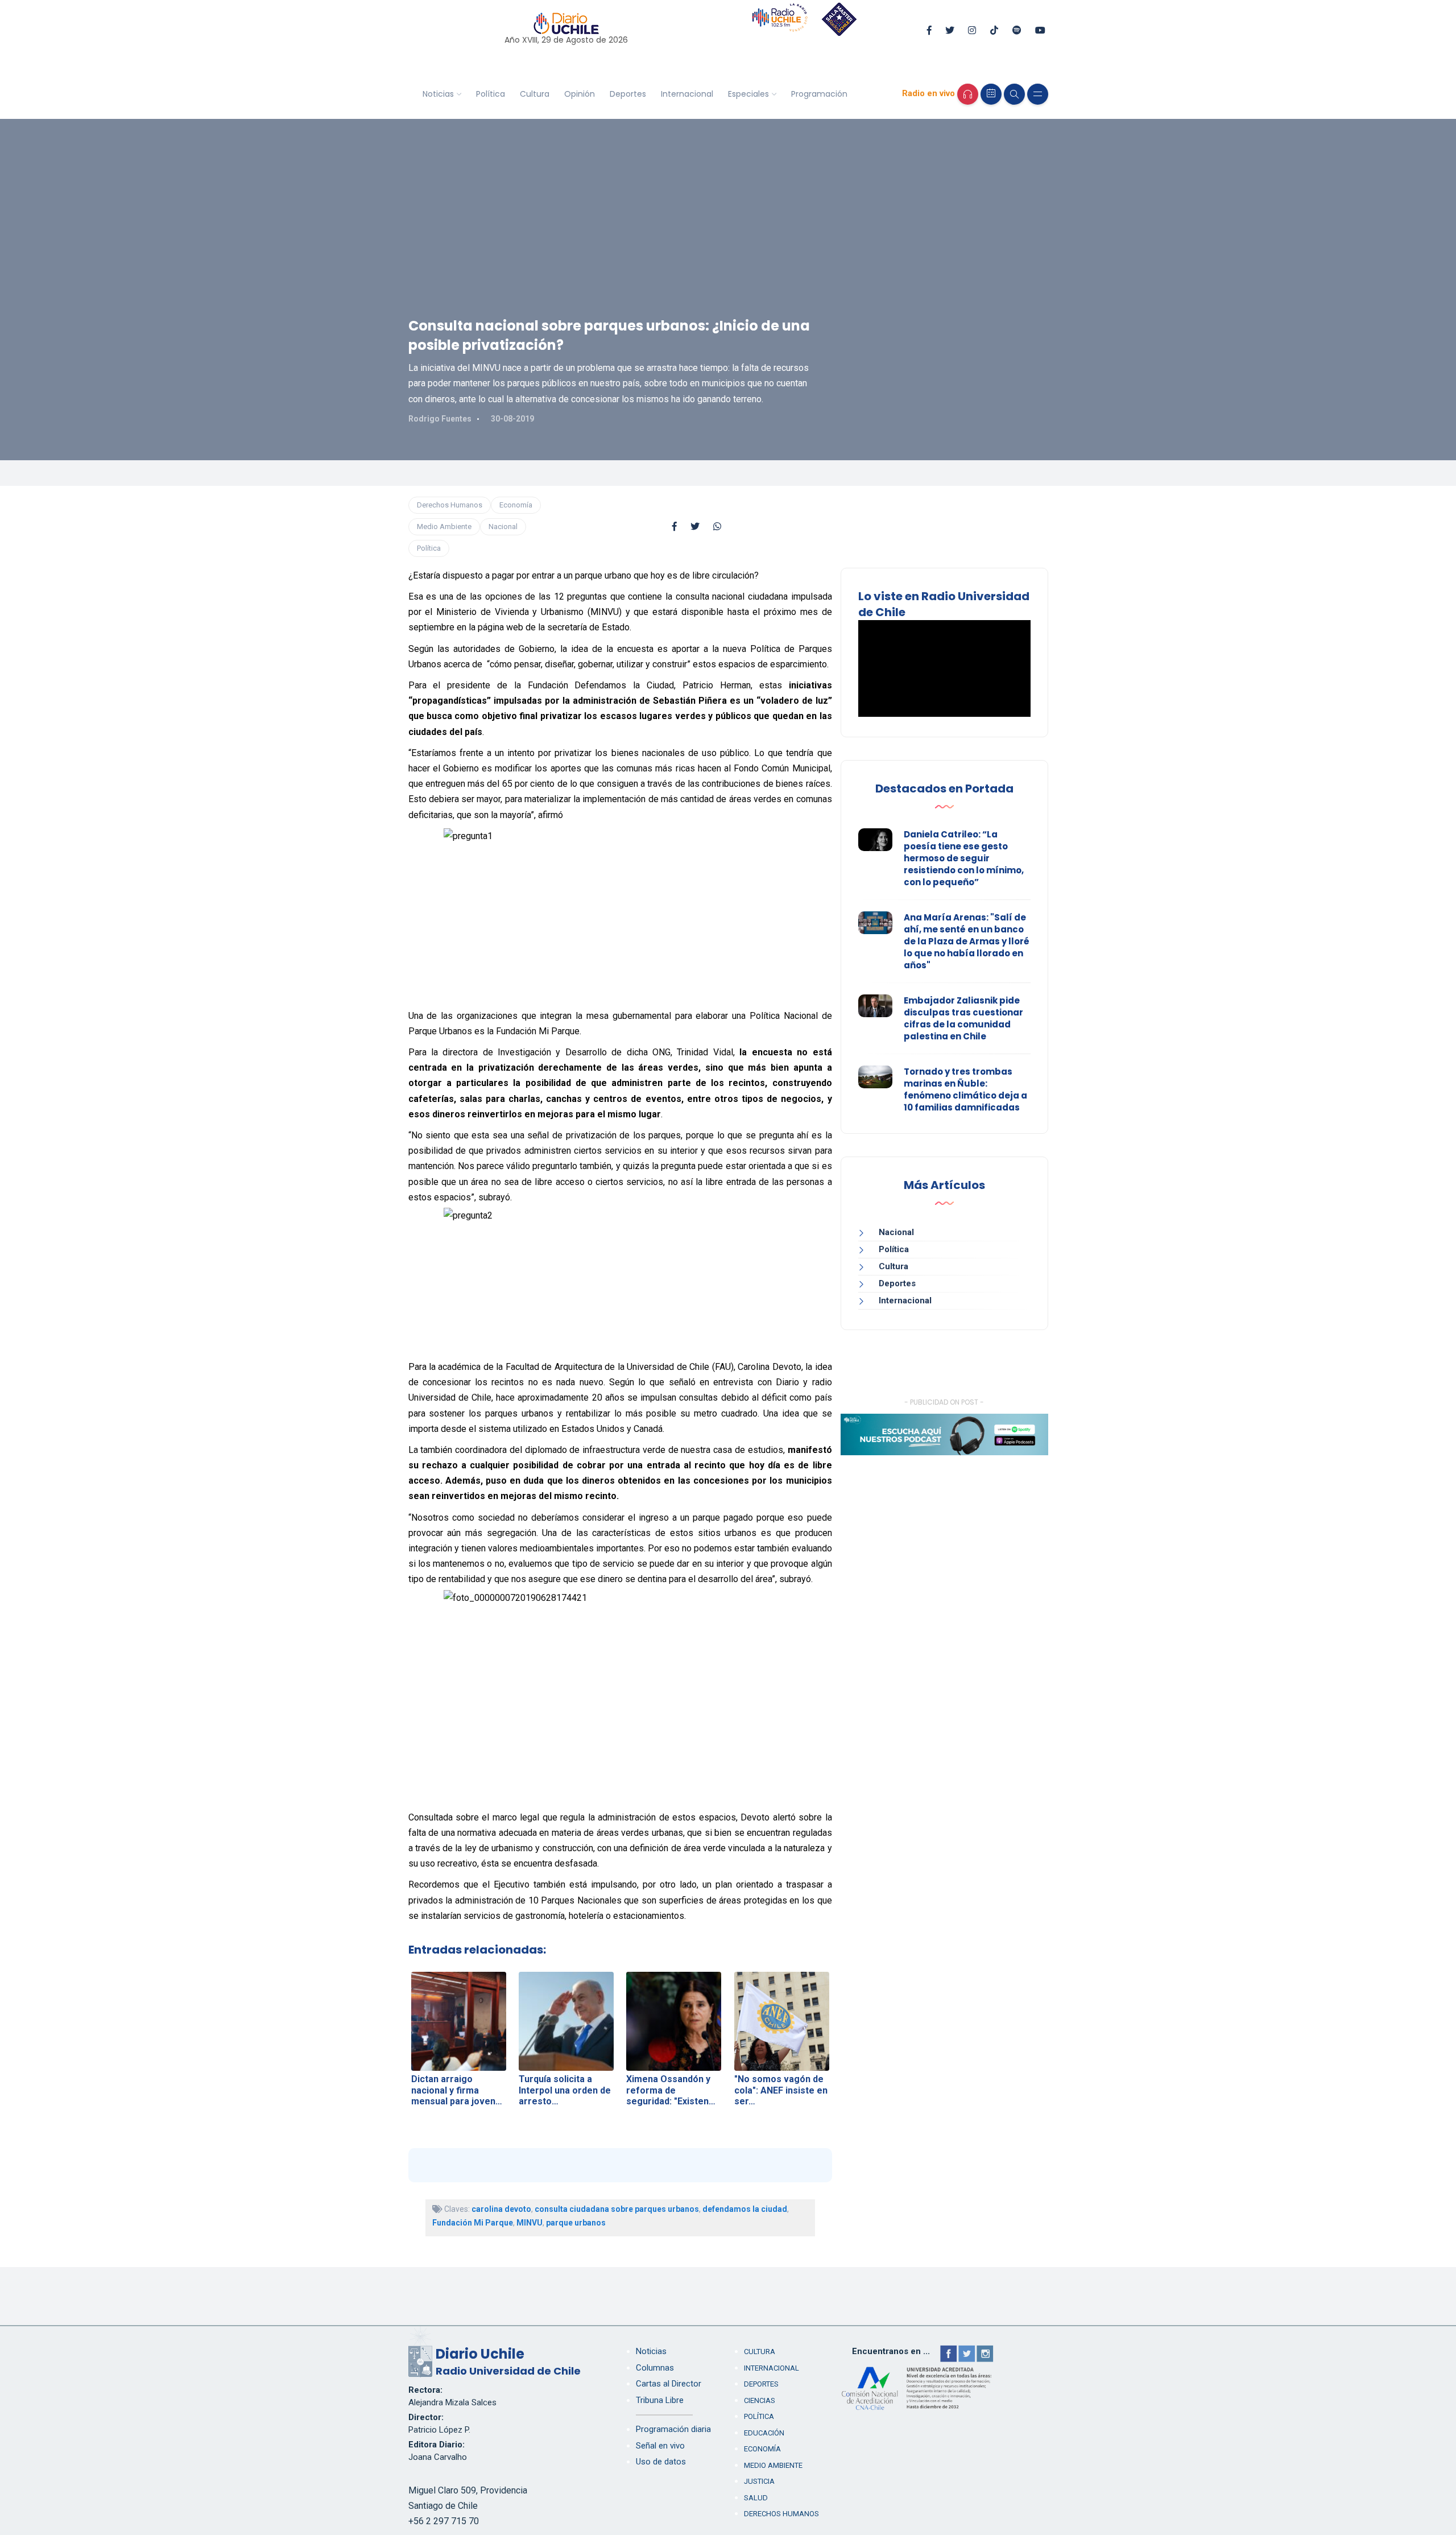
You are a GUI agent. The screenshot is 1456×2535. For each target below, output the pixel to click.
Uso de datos (661, 2462)
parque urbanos (576, 2223)
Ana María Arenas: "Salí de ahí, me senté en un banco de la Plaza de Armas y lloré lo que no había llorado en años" (967, 941)
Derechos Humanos (450, 505)
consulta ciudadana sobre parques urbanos (617, 2209)
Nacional (503, 527)
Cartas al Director (669, 2384)
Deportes (628, 94)
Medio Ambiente (444, 527)
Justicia (759, 2481)
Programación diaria (673, 2429)
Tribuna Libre (660, 2400)
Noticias (438, 94)
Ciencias (760, 2400)
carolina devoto (501, 2209)
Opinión (580, 94)
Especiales (748, 94)
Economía (516, 505)
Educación (764, 2433)
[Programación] (991, 94)
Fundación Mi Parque (473, 2223)
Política (491, 94)
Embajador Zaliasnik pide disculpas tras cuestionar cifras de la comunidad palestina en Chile (963, 1018)
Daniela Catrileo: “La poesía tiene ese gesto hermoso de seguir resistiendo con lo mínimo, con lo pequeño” (964, 858)
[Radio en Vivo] (968, 94)
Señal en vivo (660, 2446)
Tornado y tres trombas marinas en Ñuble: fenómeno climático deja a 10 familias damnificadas (965, 1089)
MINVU (530, 2223)
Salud (756, 2498)
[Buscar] (1014, 94)
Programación (819, 94)
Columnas (655, 2368)
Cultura (535, 94)
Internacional (687, 94)
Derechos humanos (781, 2514)
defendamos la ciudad (745, 2209)
